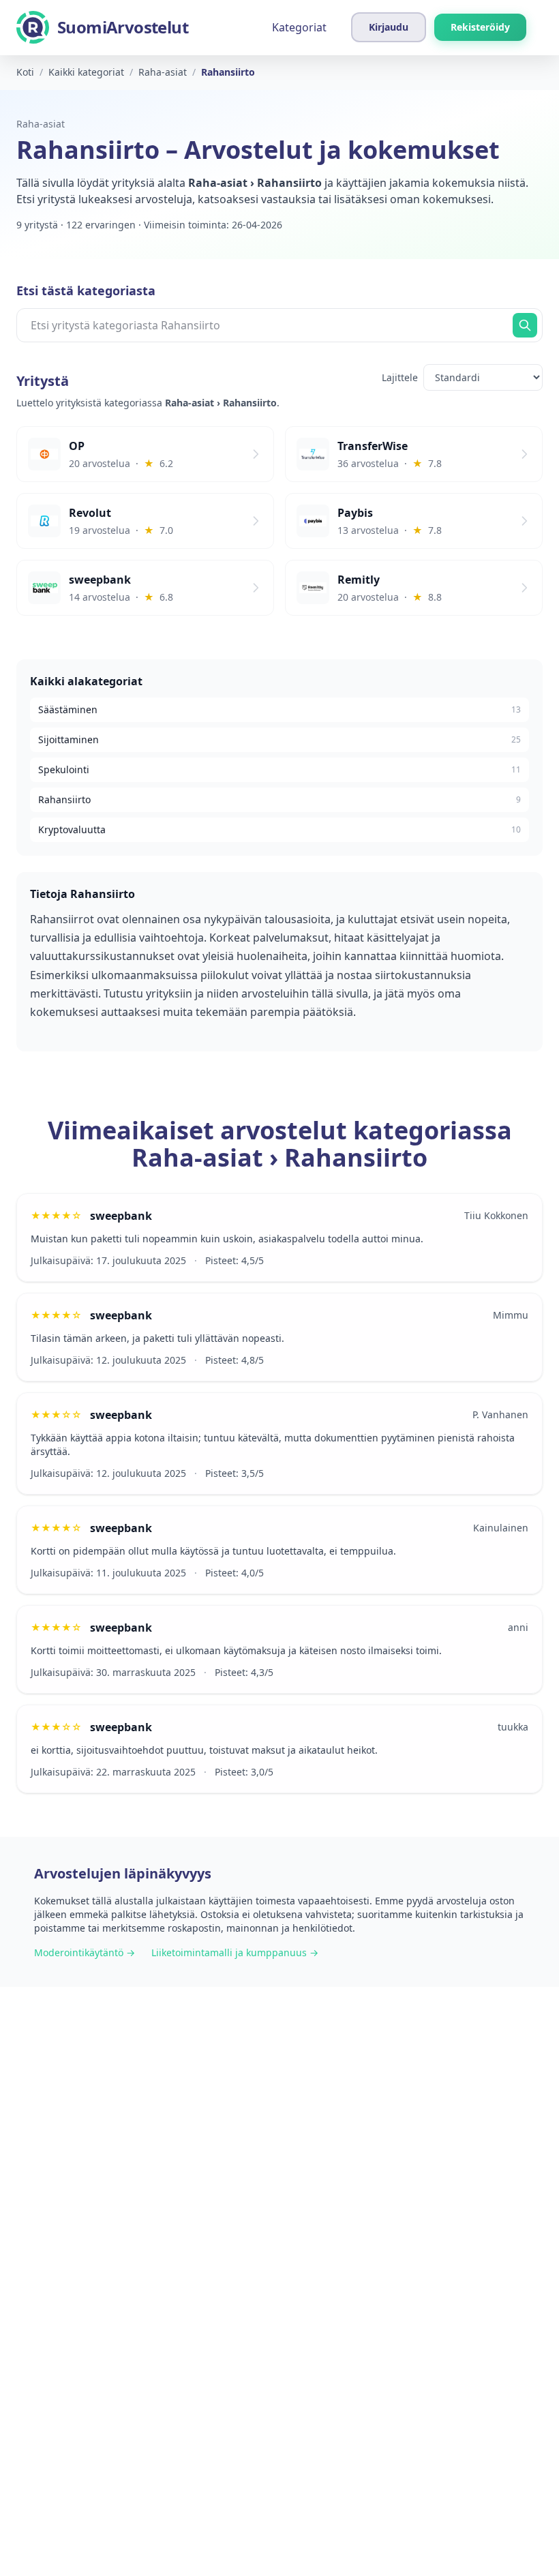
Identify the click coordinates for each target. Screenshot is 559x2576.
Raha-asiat (41, 124)
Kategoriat (299, 27)
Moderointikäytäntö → (85, 1952)
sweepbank (121, 1216)
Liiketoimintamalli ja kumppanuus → (235, 1952)
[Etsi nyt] (525, 325)
